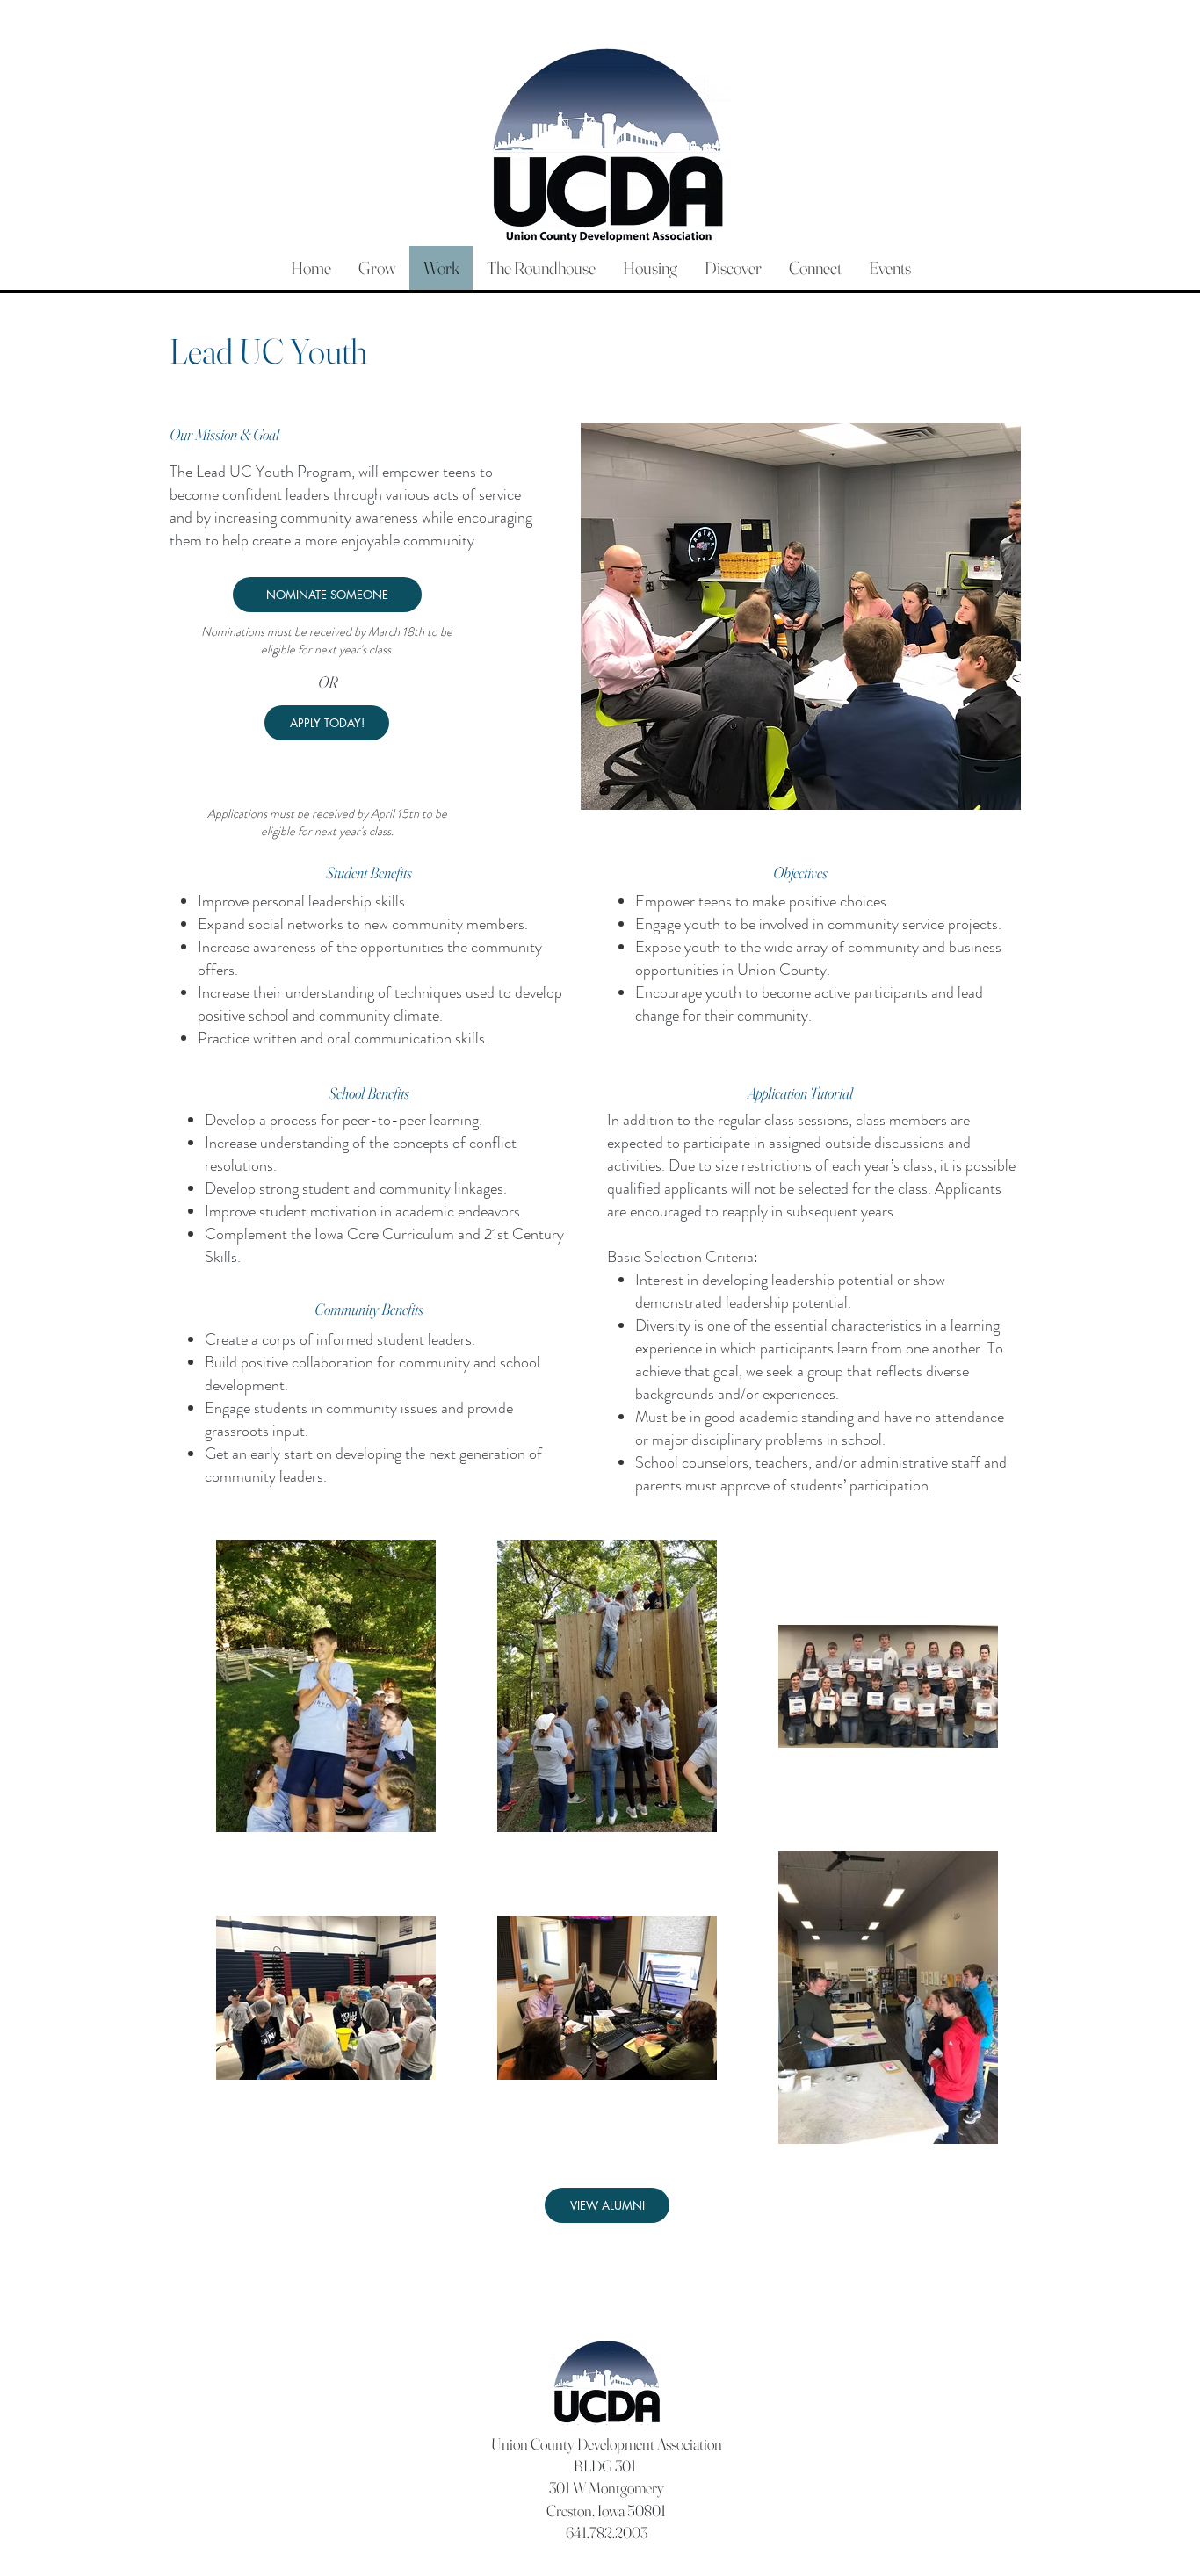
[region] (801, 619)
